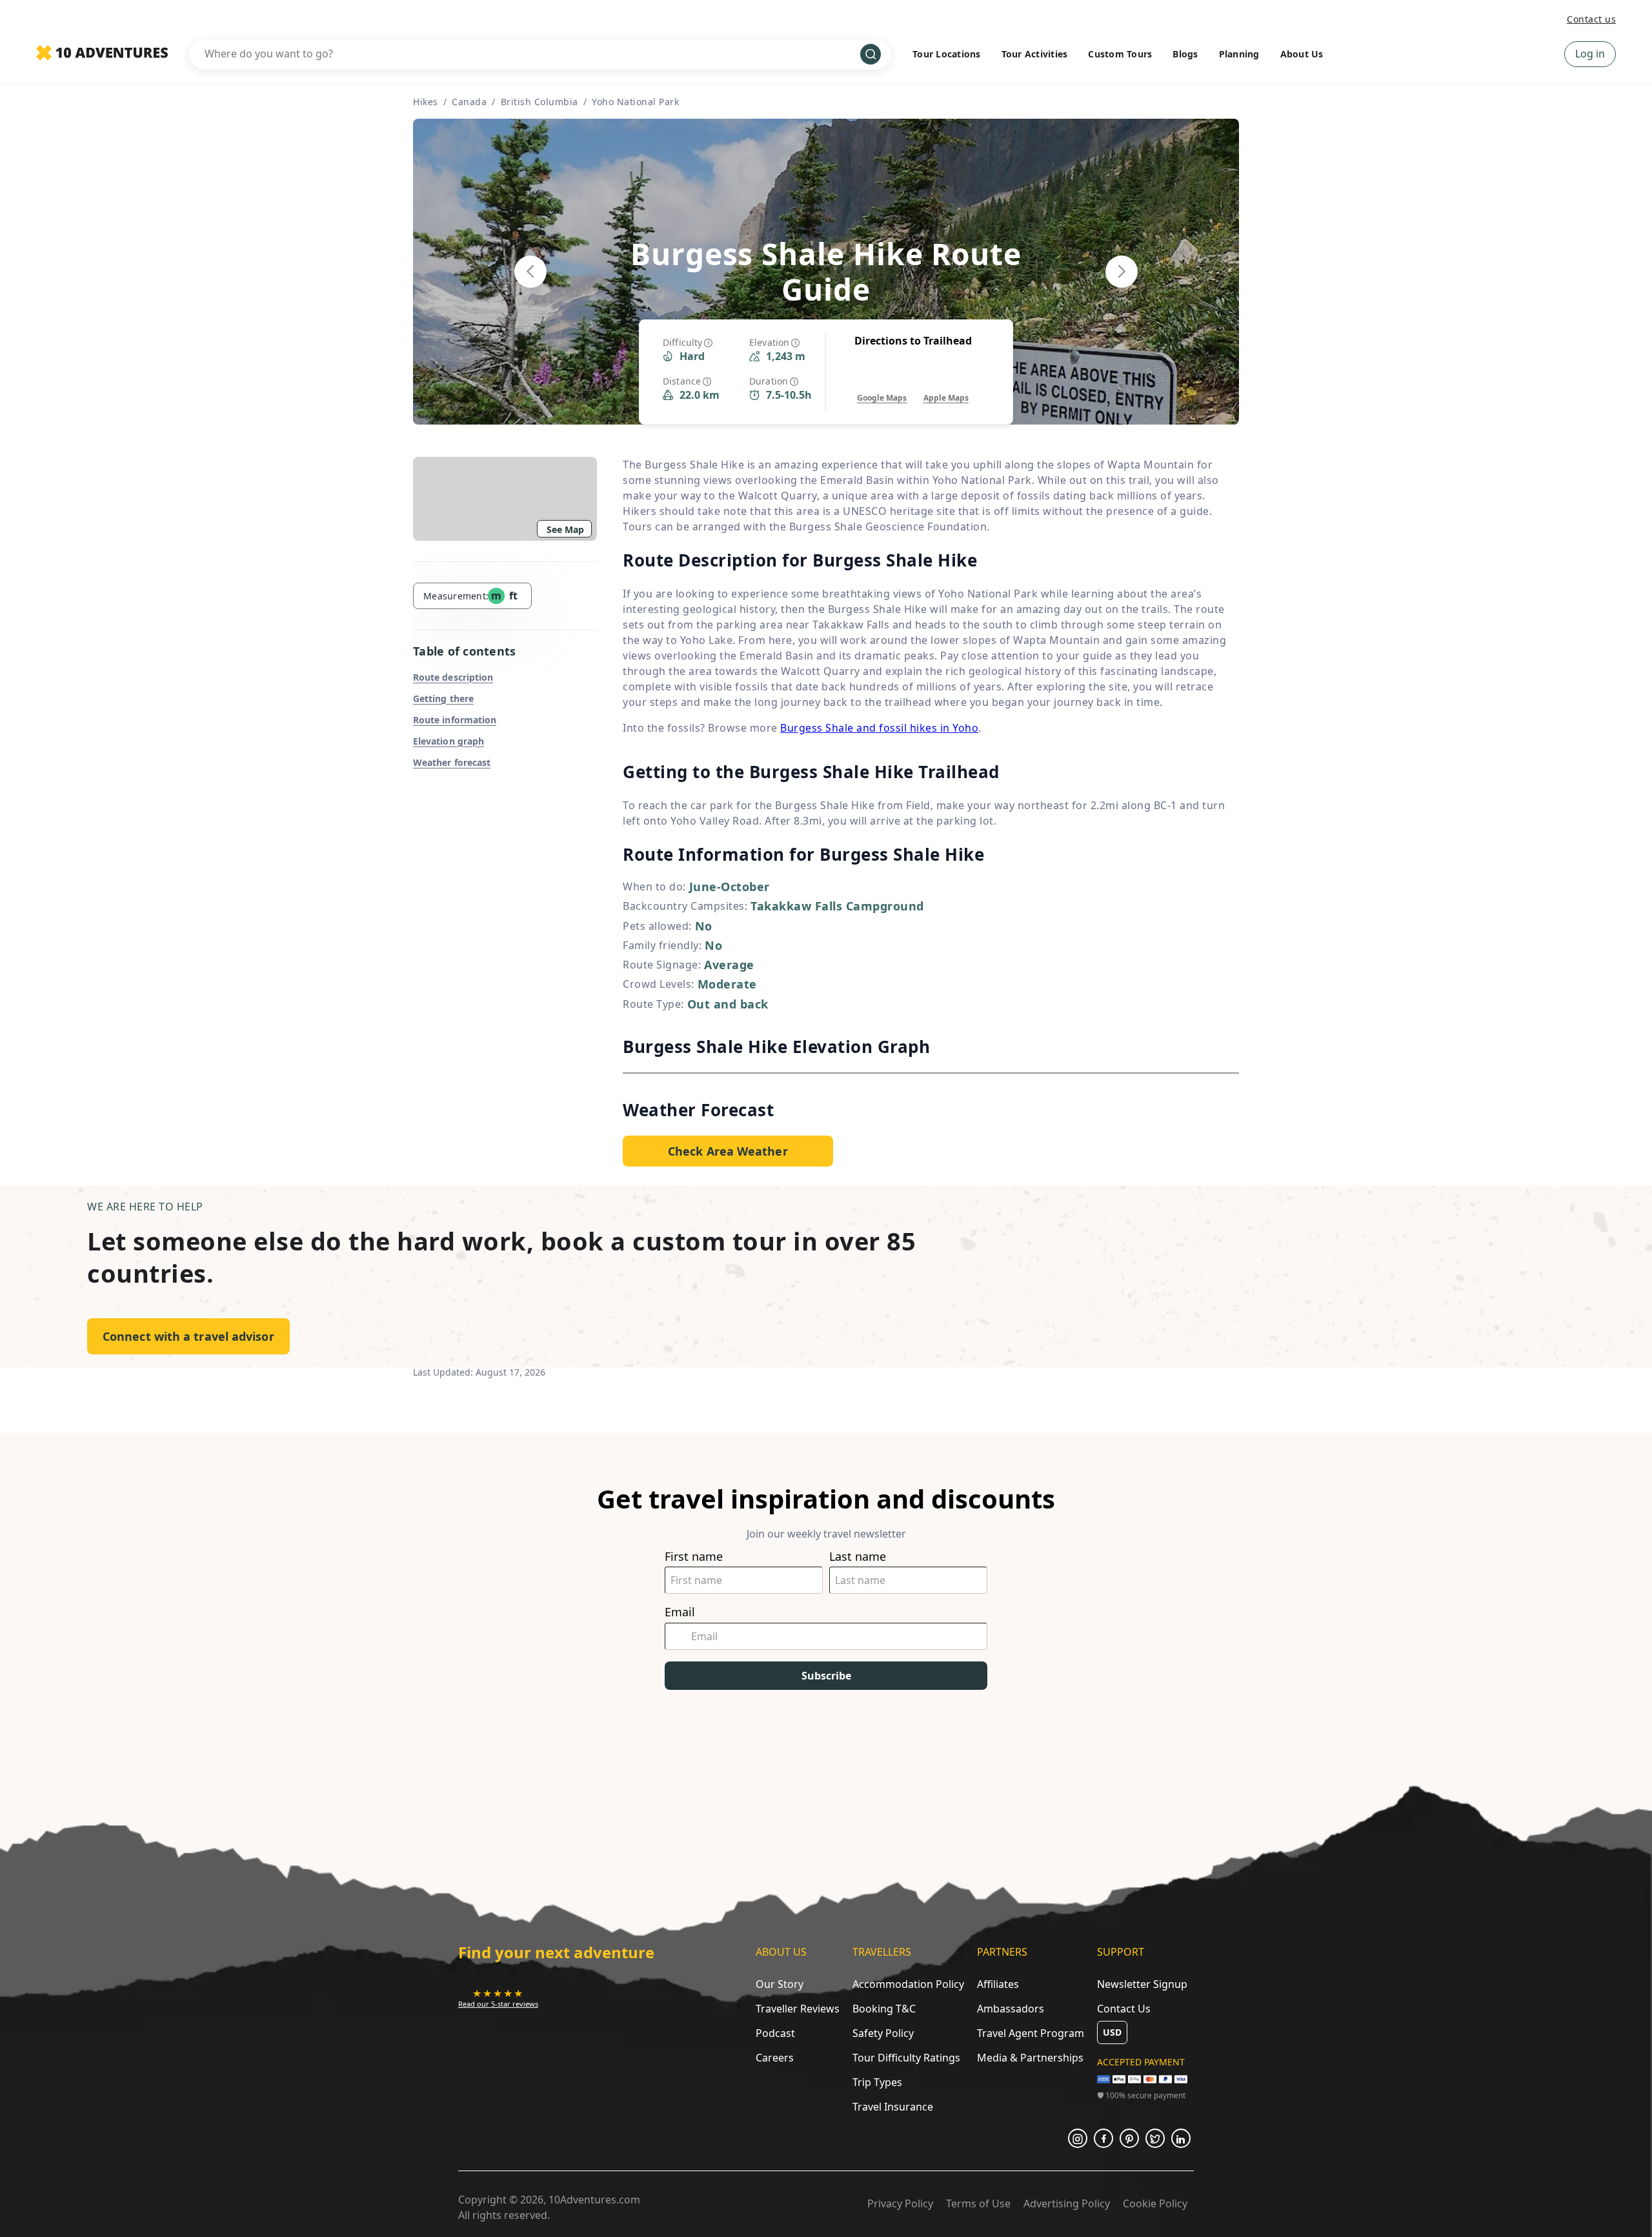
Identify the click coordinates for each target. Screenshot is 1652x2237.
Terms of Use (978, 2203)
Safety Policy (883, 2033)
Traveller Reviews (798, 2009)
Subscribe (826, 1676)
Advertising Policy (1067, 2203)
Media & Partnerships (1030, 2058)
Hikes (426, 102)
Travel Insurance (893, 2107)
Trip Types (877, 2082)
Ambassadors (1011, 2009)
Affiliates (998, 1984)
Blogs (1185, 54)
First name (694, 1557)
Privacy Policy (900, 2203)
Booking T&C (884, 2009)
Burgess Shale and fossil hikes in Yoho (879, 728)
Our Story (780, 1984)
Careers (775, 2058)
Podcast (775, 2033)
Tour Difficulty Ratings (906, 2058)
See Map (565, 529)
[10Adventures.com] (102, 54)
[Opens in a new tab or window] (1078, 2138)
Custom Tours (1120, 54)
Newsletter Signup (1142, 1984)
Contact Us (1124, 2009)
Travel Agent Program (1031, 2033)
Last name (858, 1557)
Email (680, 1612)
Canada (469, 102)
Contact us (1591, 19)
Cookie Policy (1155, 2203)
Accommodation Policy (908, 1984)
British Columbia (539, 102)
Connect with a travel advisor (188, 1336)
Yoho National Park (635, 102)
